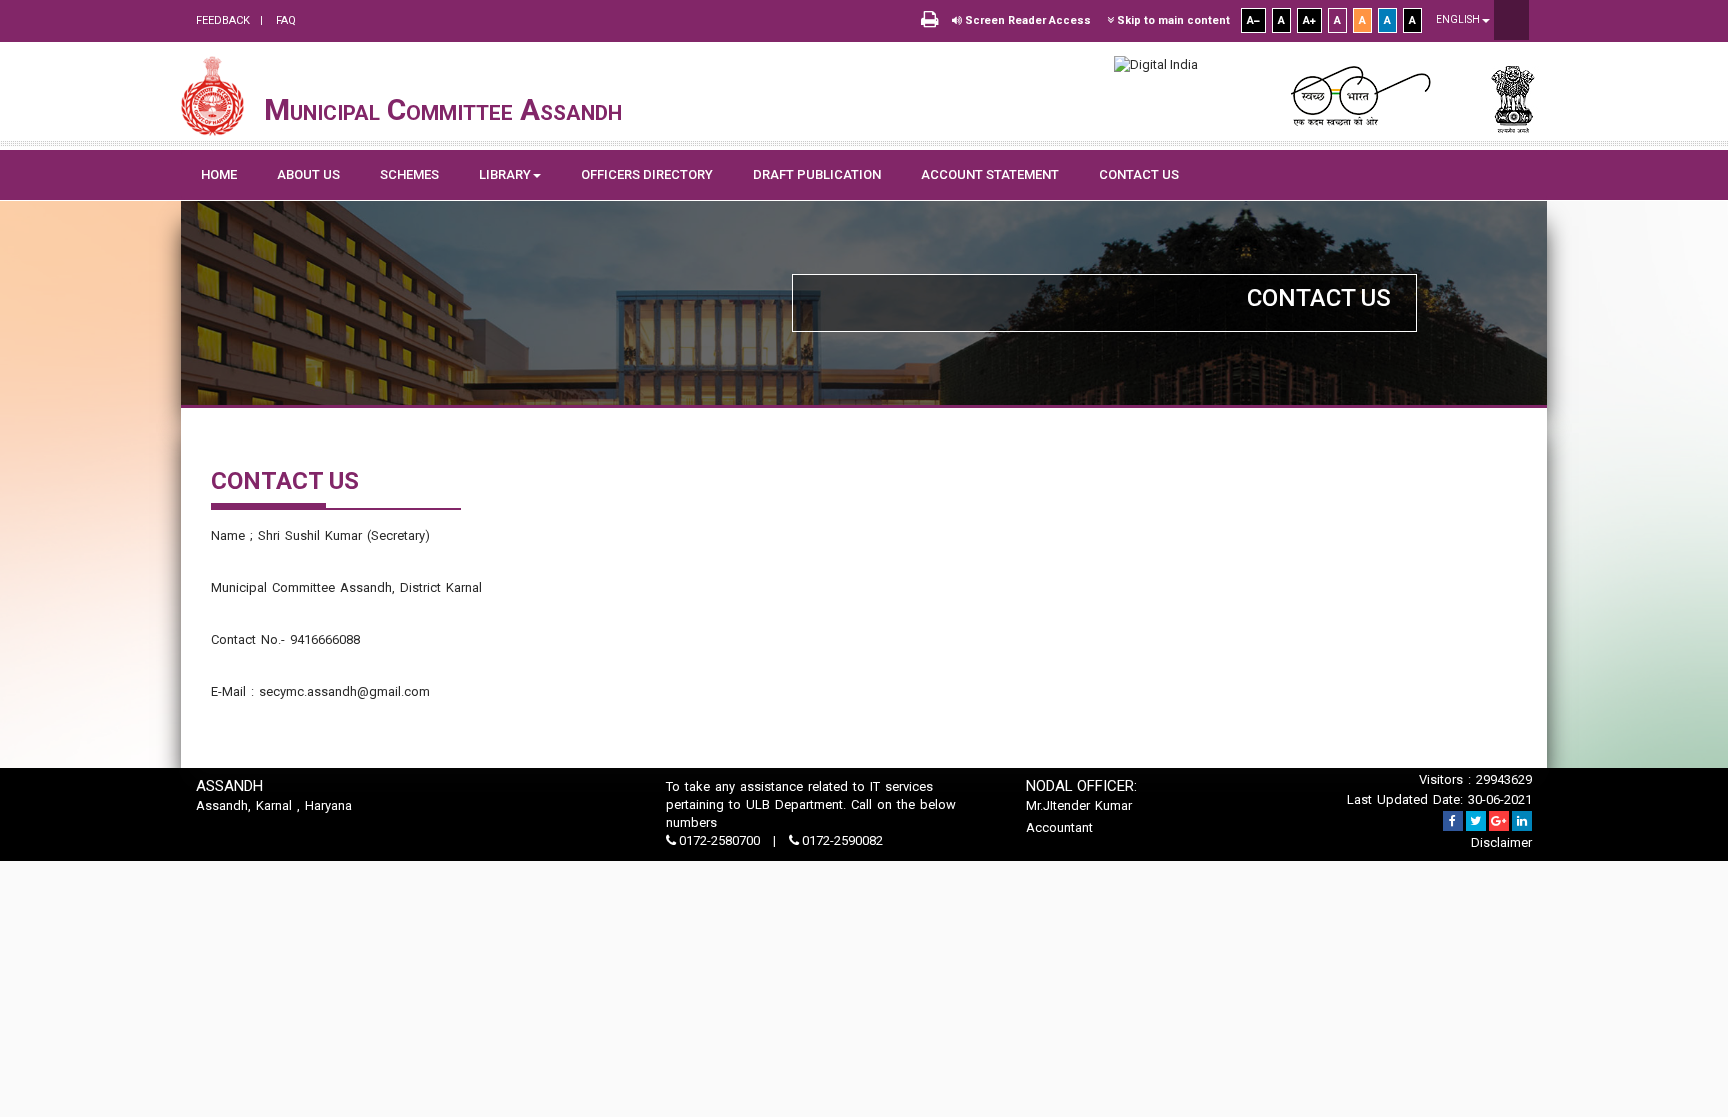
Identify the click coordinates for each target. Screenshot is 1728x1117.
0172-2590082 (841, 840)
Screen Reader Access (1026, 20)
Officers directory (647, 174)
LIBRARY (505, 174)
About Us (308, 174)
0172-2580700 (719, 840)
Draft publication (817, 174)
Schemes (409, 174)
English (1459, 19)
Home (219, 174)
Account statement (990, 174)
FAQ (284, 20)
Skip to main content (1172, 20)
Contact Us (1139, 174)
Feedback (223, 20)
